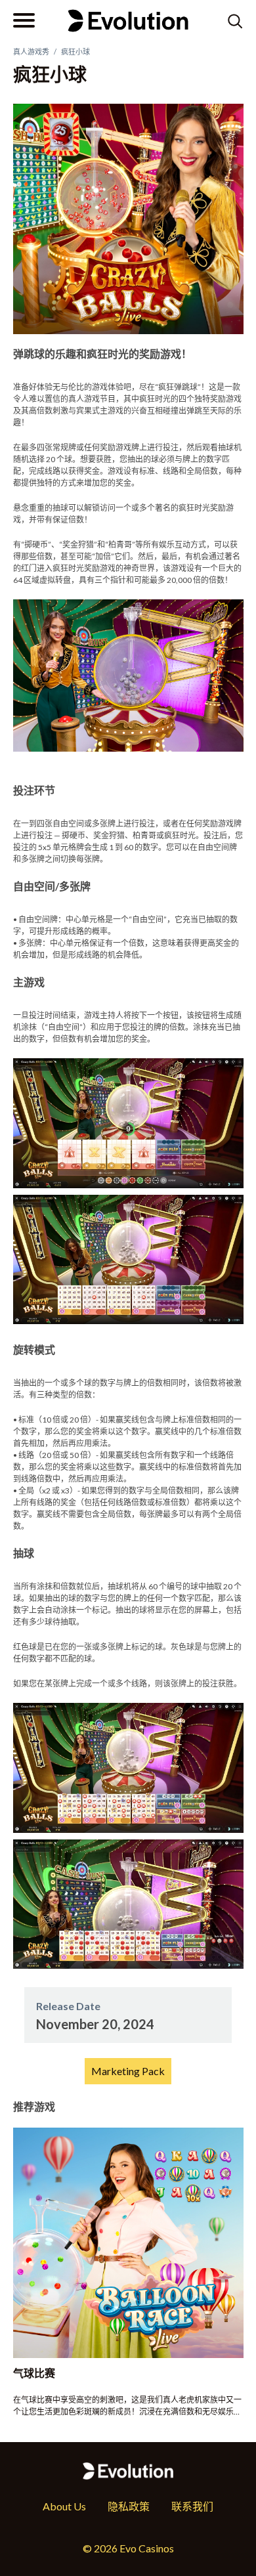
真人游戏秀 (31, 52)
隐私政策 (129, 2506)
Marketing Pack (128, 2071)
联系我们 (192, 2506)
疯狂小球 (75, 52)
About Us (64, 2506)
